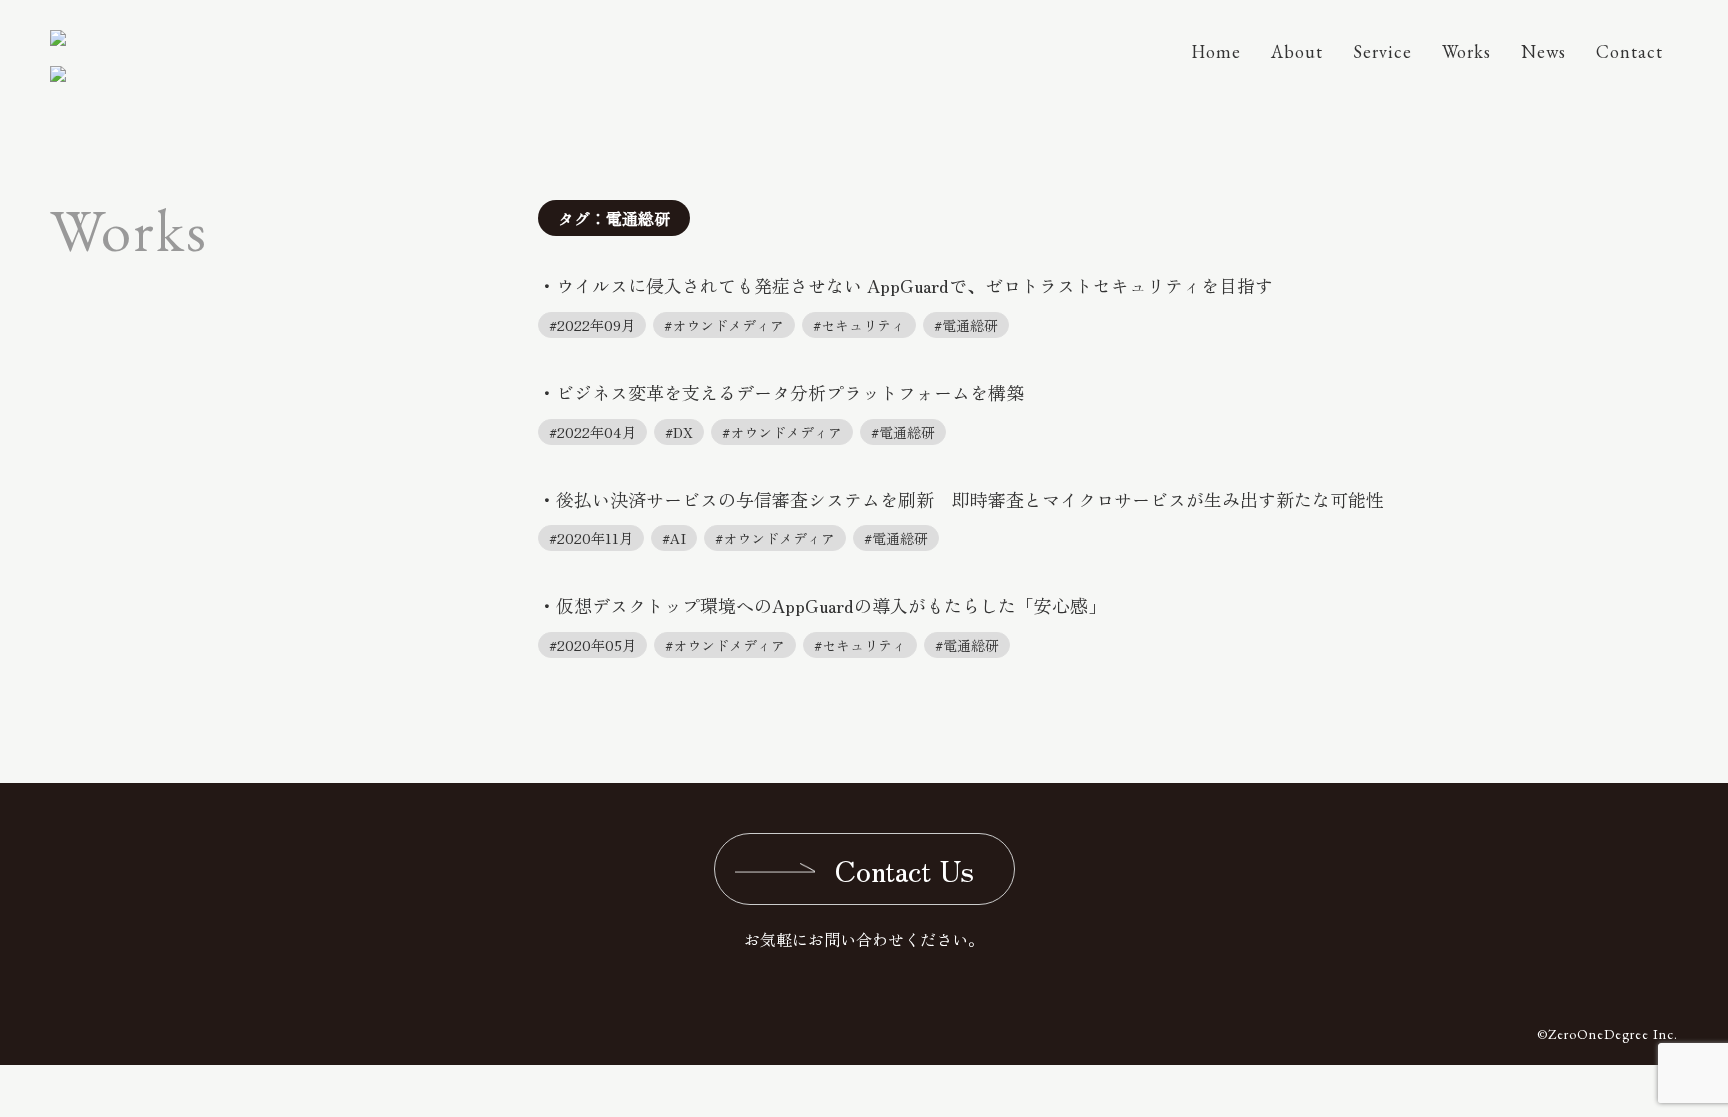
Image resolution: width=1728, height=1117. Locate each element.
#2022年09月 (592, 325)
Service (1382, 51)
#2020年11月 (591, 538)
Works (1466, 51)
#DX (679, 432)
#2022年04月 (592, 432)
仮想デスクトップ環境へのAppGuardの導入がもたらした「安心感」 (831, 605)
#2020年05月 (592, 645)
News (1543, 51)
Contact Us (904, 869)
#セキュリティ (859, 325)
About (1297, 51)
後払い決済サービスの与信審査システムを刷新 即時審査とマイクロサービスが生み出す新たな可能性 (970, 499)
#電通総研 (966, 325)
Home (1216, 51)
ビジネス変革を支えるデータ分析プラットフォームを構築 (790, 392)
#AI (674, 538)
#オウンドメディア (724, 325)
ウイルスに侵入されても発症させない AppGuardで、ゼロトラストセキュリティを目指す (914, 285)
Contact (1629, 51)
